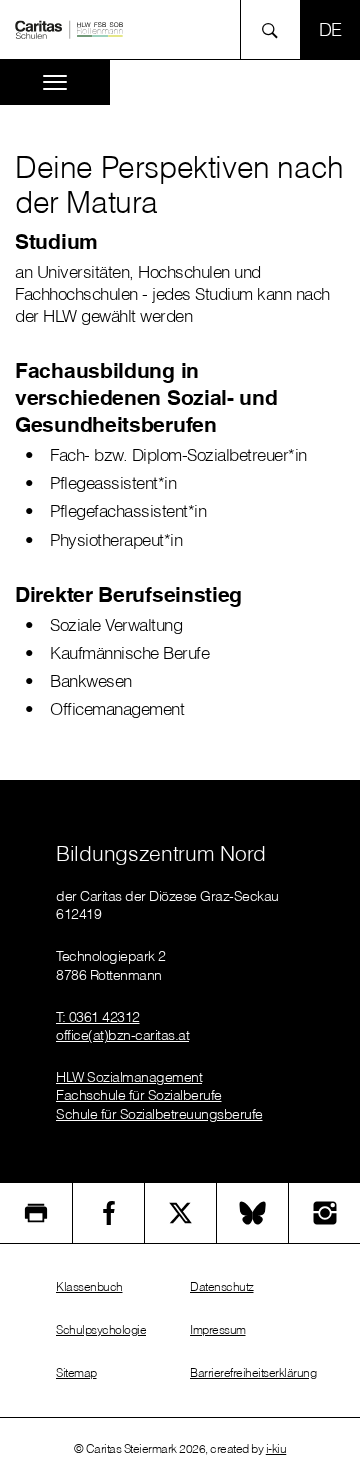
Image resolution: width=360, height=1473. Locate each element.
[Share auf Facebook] (108, 1213)
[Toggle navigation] (55, 82)
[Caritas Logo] (69, 28)
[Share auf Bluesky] (252, 1213)
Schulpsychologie (101, 1329)
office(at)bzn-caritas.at (122, 1035)
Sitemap (76, 1372)
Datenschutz (222, 1286)
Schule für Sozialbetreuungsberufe (159, 1114)
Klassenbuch (89, 1286)
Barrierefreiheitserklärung (253, 1372)
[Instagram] (324, 1213)
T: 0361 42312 (98, 1017)
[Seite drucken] (36, 1213)
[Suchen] (275, 29)
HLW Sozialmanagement (129, 1077)
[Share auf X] (180, 1213)
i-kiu (276, 1448)
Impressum (218, 1329)
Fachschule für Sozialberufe (139, 1095)
